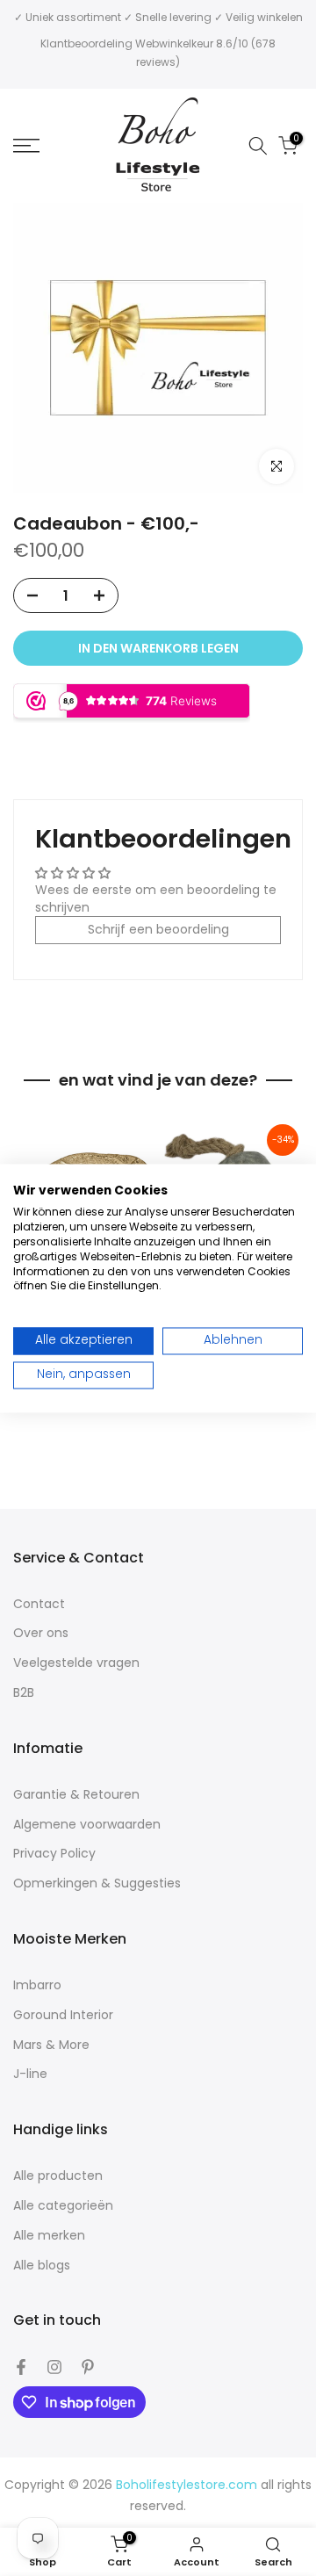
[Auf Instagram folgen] (54, 2367)
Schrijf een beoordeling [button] (158, 929)
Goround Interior (63, 2015)
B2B (24, 1693)
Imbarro (37, 1985)
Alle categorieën (63, 2206)
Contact (39, 1604)
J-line (30, 2074)
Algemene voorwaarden (87, 1825)
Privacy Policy (54, 1854)
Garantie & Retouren (76, 1795)
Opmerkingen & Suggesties (97, 1883)
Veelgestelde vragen (76, 1663)
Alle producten (58, 2176)
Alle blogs (42, 2266)
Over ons (41, 1633)
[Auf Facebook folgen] (21, 2367)
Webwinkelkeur (174, 43)
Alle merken (49, 2236)
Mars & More (51, 2045)
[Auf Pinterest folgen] (88, 2367)
